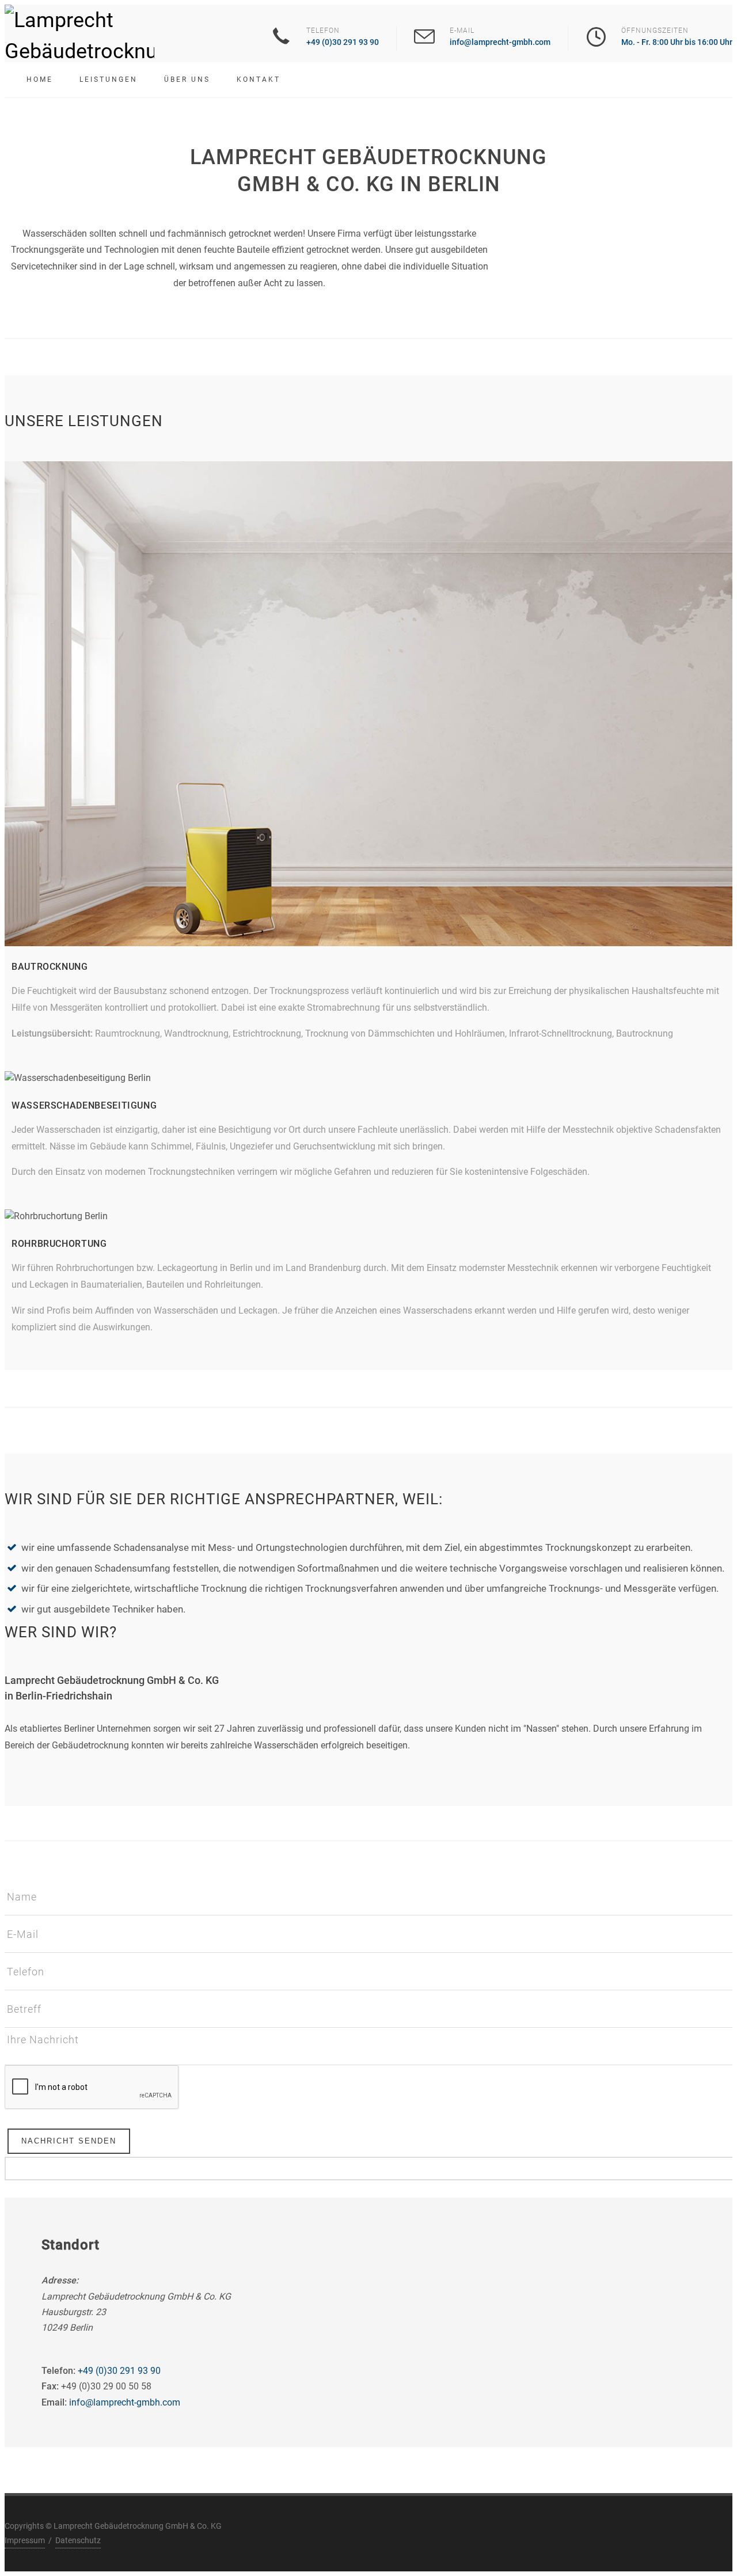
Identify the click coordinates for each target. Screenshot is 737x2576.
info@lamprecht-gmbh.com (500, 42)
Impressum (25, 2540)
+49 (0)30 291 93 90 (343, 42)
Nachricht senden (69, 2141)
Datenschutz (78, 2540)
